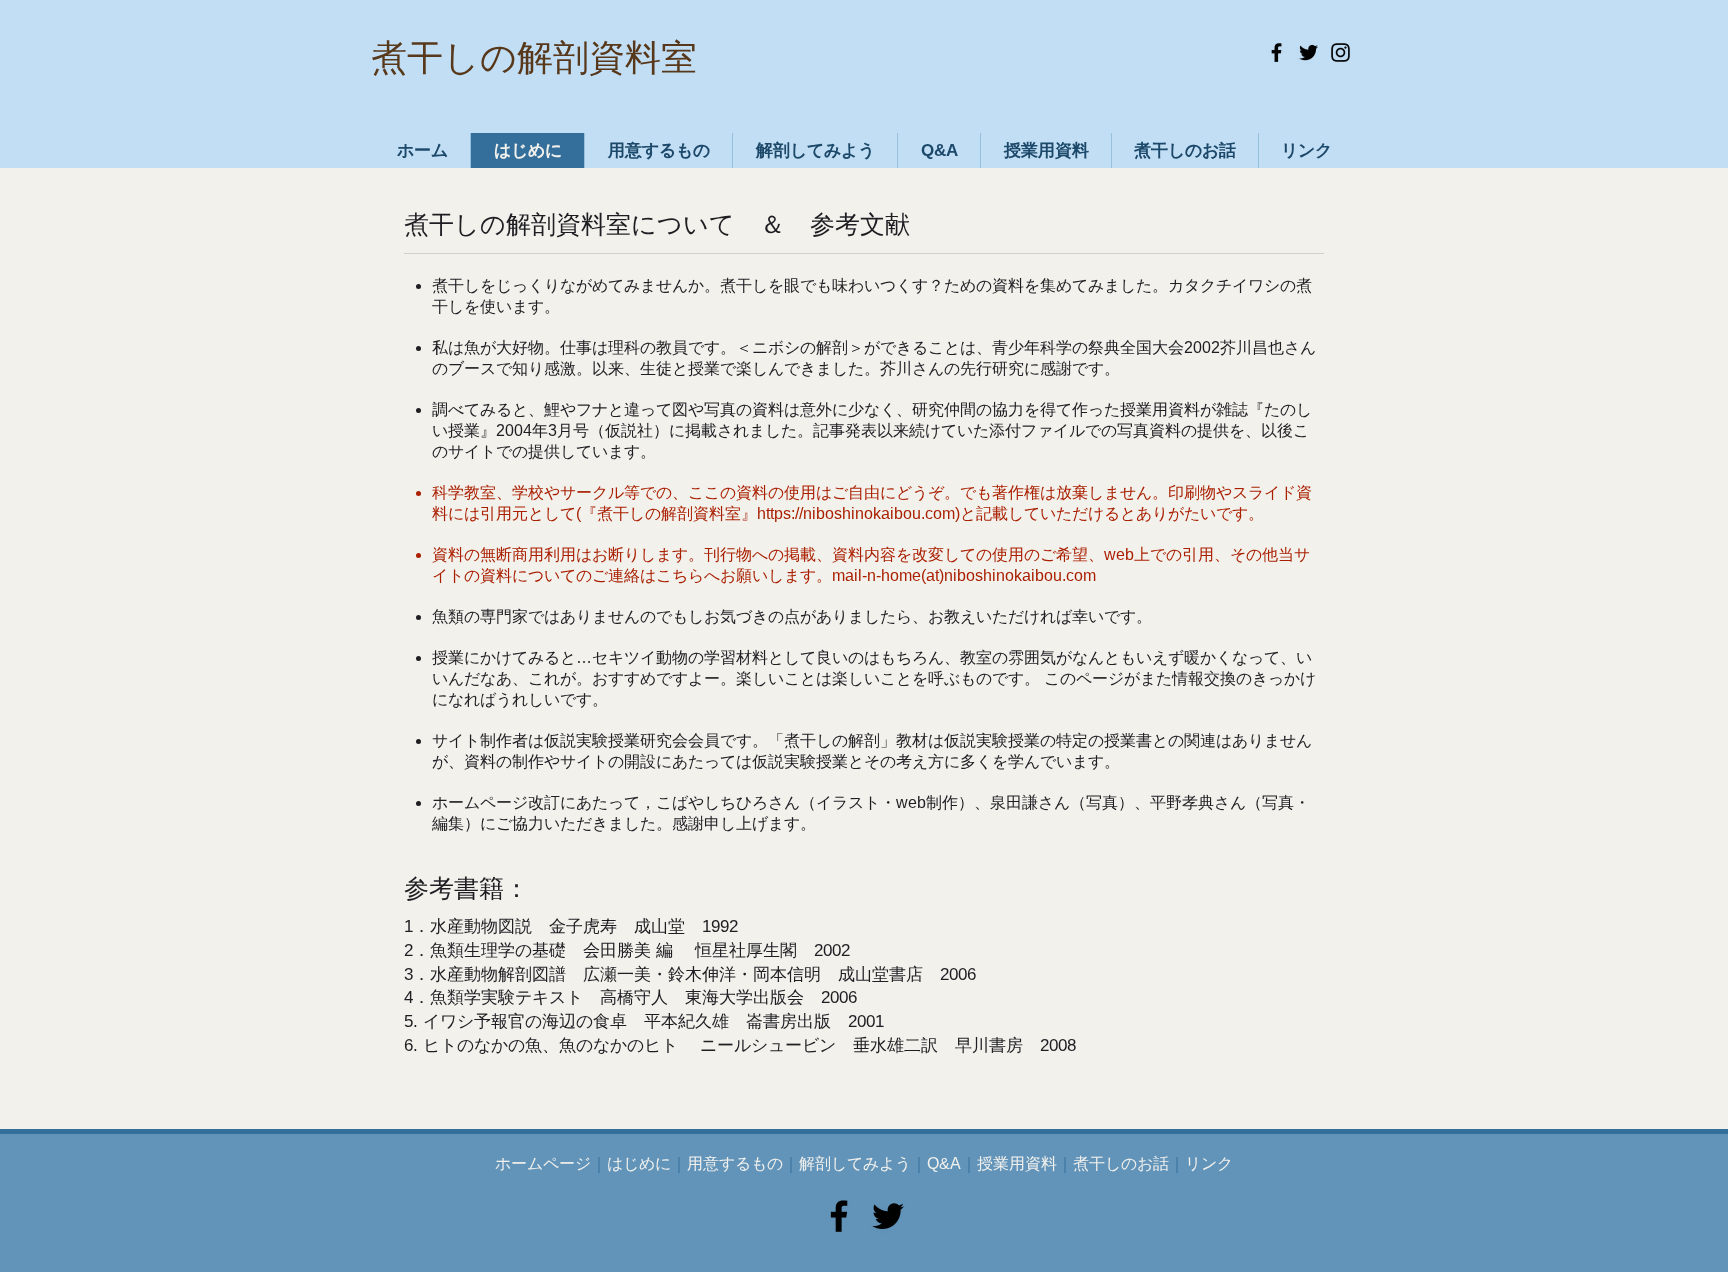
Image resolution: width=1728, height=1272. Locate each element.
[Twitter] (1308, 52)
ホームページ (543, 1163)
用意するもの (735, 1163)
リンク (1209, 1163)
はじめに (639, 1163)
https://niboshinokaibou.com (856, 513)
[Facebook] (1276, 52)
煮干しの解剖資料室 (534, 57)
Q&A (944, 1163)
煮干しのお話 (1121, 1163)
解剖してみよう (855, 1163)
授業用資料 (1017, 1163)
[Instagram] (1340, 52)
